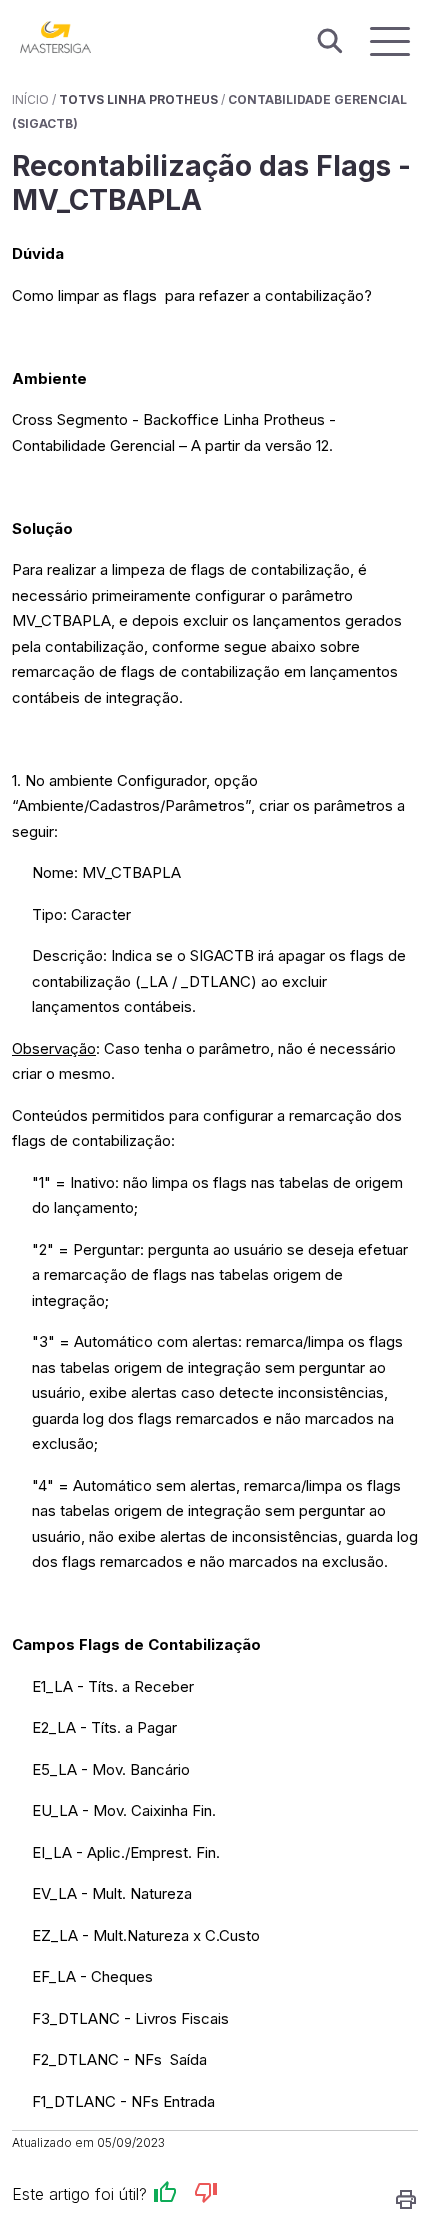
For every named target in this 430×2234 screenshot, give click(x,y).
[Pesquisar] (330, 42)
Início (30, 99)
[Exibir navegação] (390, 41)
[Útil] (165, 2195)
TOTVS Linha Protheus (138, 99)
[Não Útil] (206, 2195)
